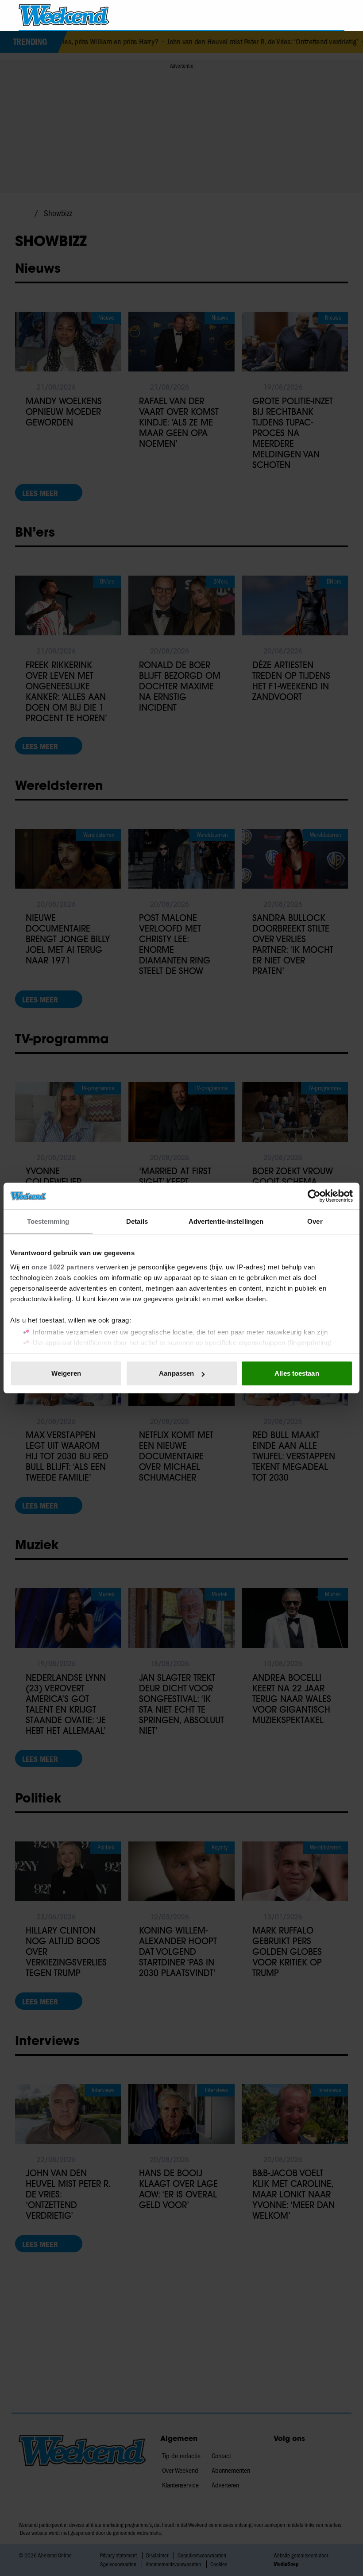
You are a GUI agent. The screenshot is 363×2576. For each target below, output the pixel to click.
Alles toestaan (297, 1373)
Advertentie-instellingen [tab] (226, 1221)
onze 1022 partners (63, 1267)
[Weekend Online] (64, 15)
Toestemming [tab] (48, 1221)
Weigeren (66, 1373)
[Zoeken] (337, 15)
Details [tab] (137, 1221)
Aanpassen (176, 1373)
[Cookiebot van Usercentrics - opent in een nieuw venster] (314, 1196)
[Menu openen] (287, 15)
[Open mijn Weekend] (311, 15)
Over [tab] (315, 1221)
